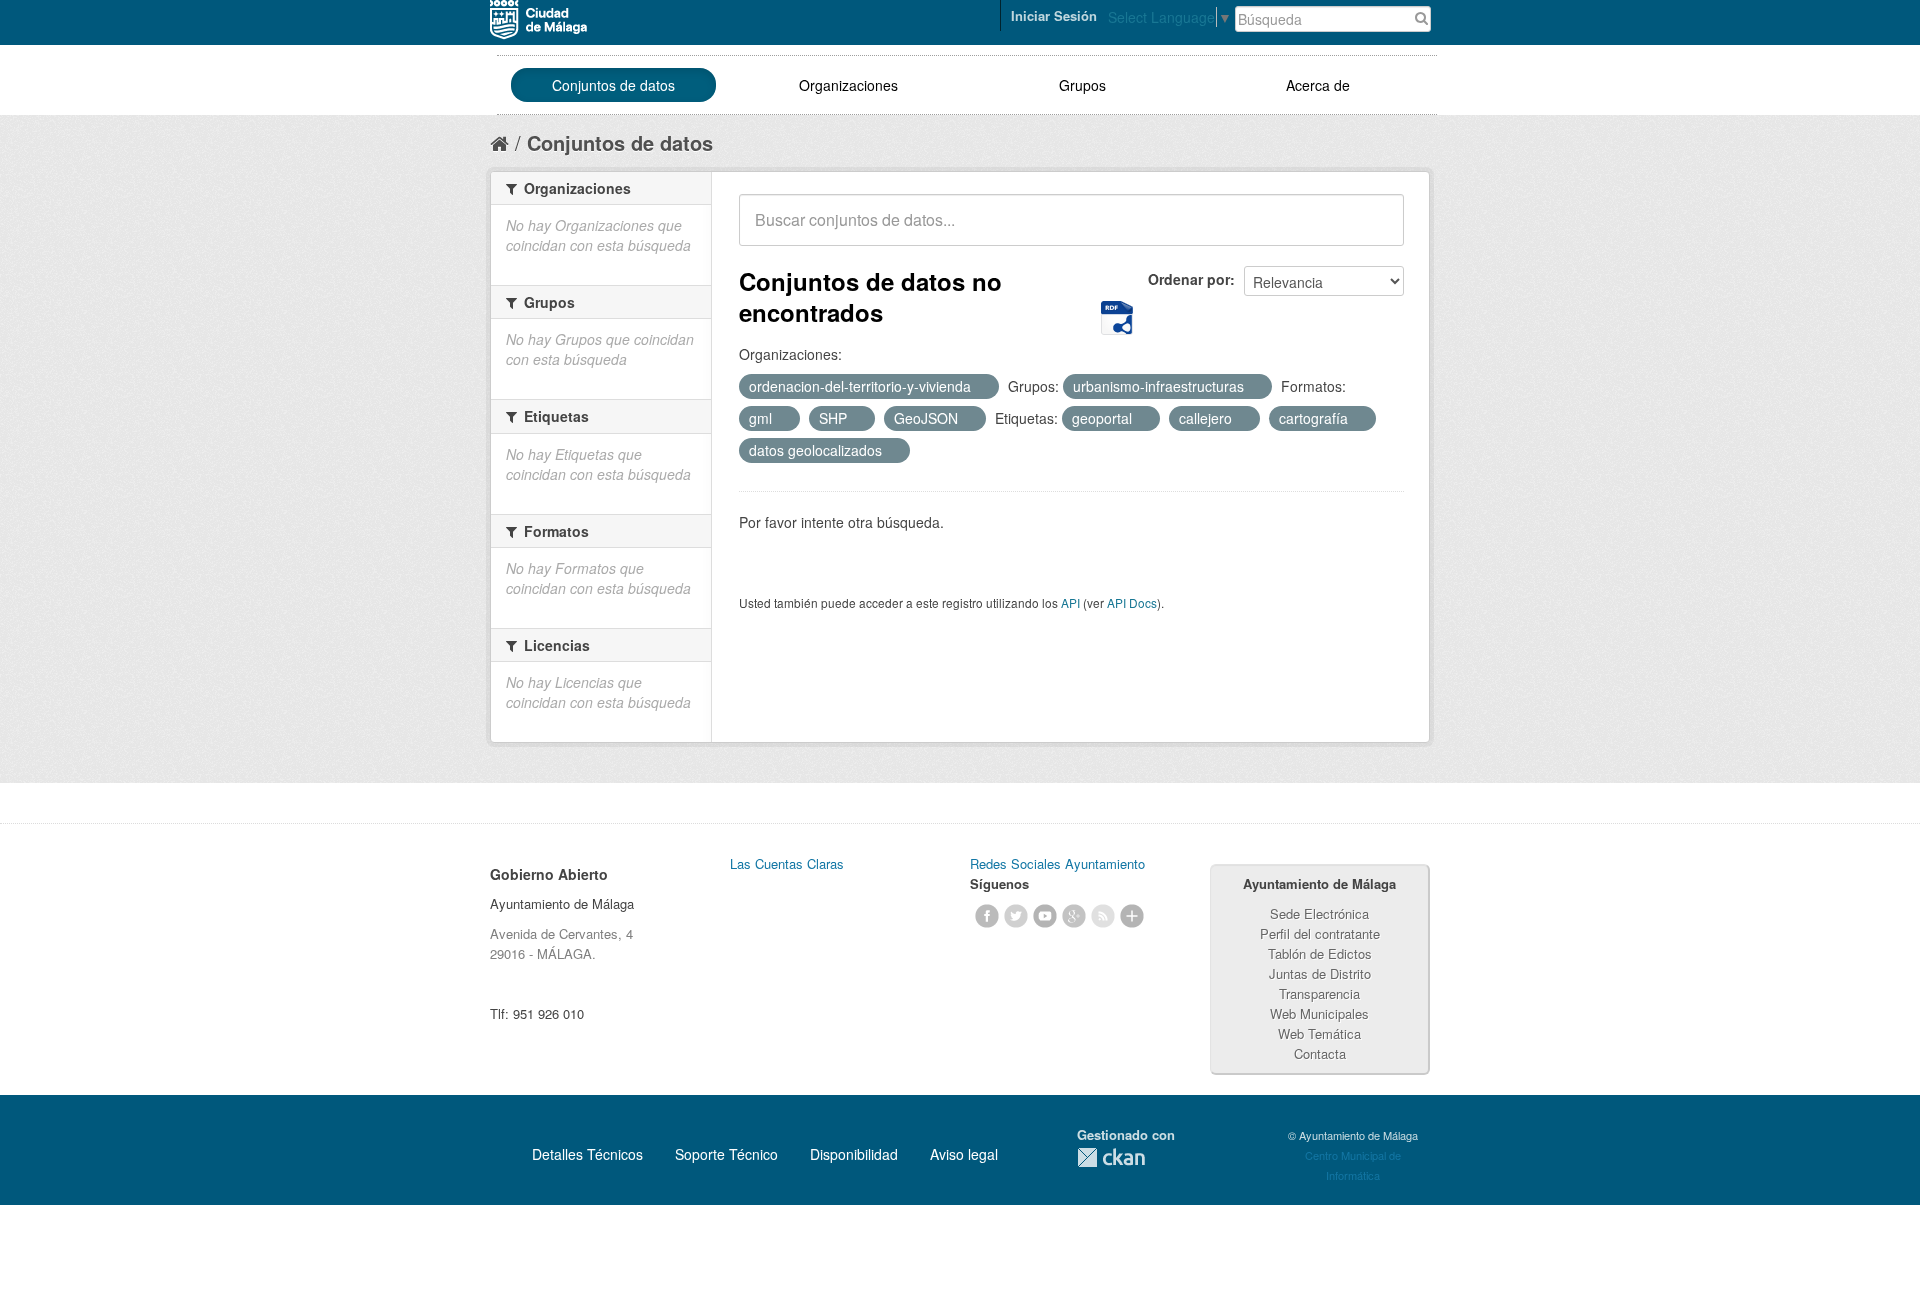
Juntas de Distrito (1320, 973)
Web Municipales (1319, 1013)
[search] (1375, 231)
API (1070, 602)
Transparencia (1319, 993)
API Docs (1132, 602)
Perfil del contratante (1320, 933)
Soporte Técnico (726, 1154)
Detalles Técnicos (587, 1154)
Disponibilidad (854, 1154)
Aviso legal (964, 1154)
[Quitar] (982, 387)
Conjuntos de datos (613, 85)
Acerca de (1318, 85)
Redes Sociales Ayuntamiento (1057, 863)
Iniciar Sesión (1054, 15)
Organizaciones (848, 85)
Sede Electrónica (1319, 913)
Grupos (1082, 85)
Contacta (1320, 1053)
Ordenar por (1189, 279)
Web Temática (1319, 1033)
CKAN (1111, 1157)
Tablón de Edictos (1320, 953)
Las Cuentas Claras (787, 863)
